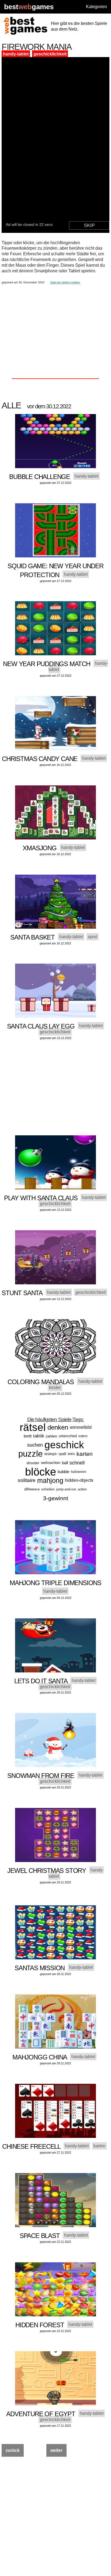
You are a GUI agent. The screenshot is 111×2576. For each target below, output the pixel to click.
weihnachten (51, 1463)
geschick (64, 1445)
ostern (83, 1436)
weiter (56, 2450)
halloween (79, 1472)
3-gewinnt (56, 1498)
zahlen (51, 1436)
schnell (77, 1463)
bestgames (29, 7)
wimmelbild (81, 1427)
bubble (63, 1472)
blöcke (41, 1472)
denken (58, 1427)
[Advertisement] (55, 322)
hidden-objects (79, 1480)
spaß (62, 1454)
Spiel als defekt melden (65, 282)
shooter (33, 1463)
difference (32, 1489)
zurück (13, 2450)
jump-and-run (66, 1489)
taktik (39, 1436)
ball (65, 1463)
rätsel (33, 1427)
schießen (48, 1489)
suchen (35, 1445)
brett (28, 1436)
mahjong (50, 1480)
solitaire (27, 1480)
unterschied (68, 1436)
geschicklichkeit (50, 54)
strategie (51, 1454)
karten (85, 1454)
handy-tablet (16, 54)
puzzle (30, 1454)
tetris (71, 1454)
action (82, 1489)
